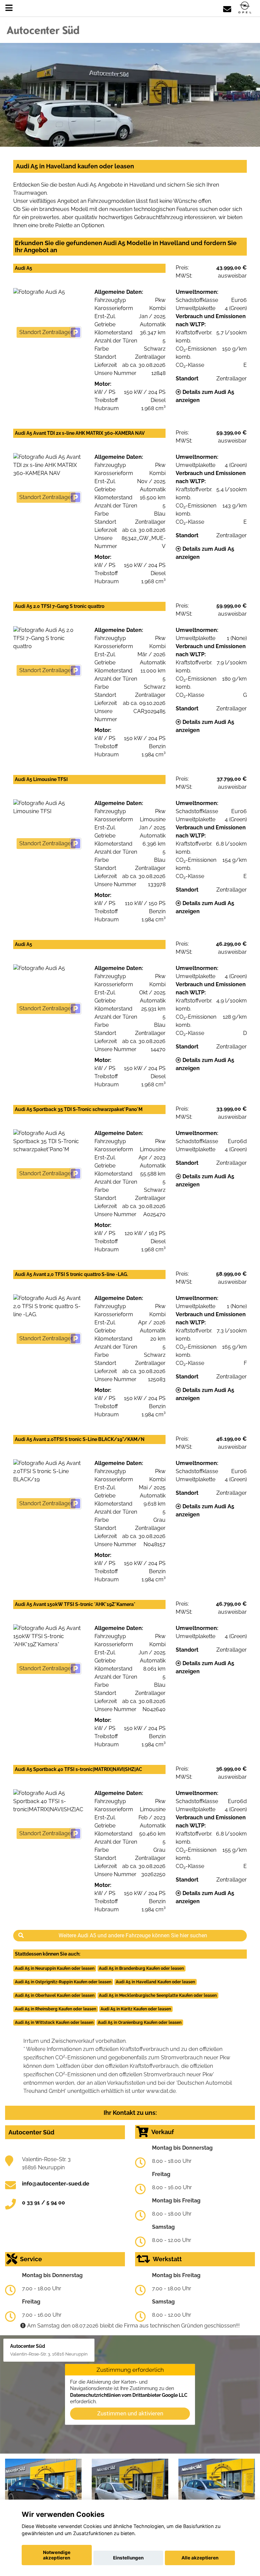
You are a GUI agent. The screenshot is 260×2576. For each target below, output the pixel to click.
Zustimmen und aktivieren (130, 2413)
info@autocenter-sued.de (56, 2184)
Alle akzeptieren (200, 2558)
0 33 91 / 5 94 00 (44, 2203)
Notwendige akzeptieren (57, 2555)
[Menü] (9, 8)
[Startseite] (245, 8)
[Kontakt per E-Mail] (227, 8)
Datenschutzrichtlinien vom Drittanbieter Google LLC (129, 2395)
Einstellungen (128, 2558)
